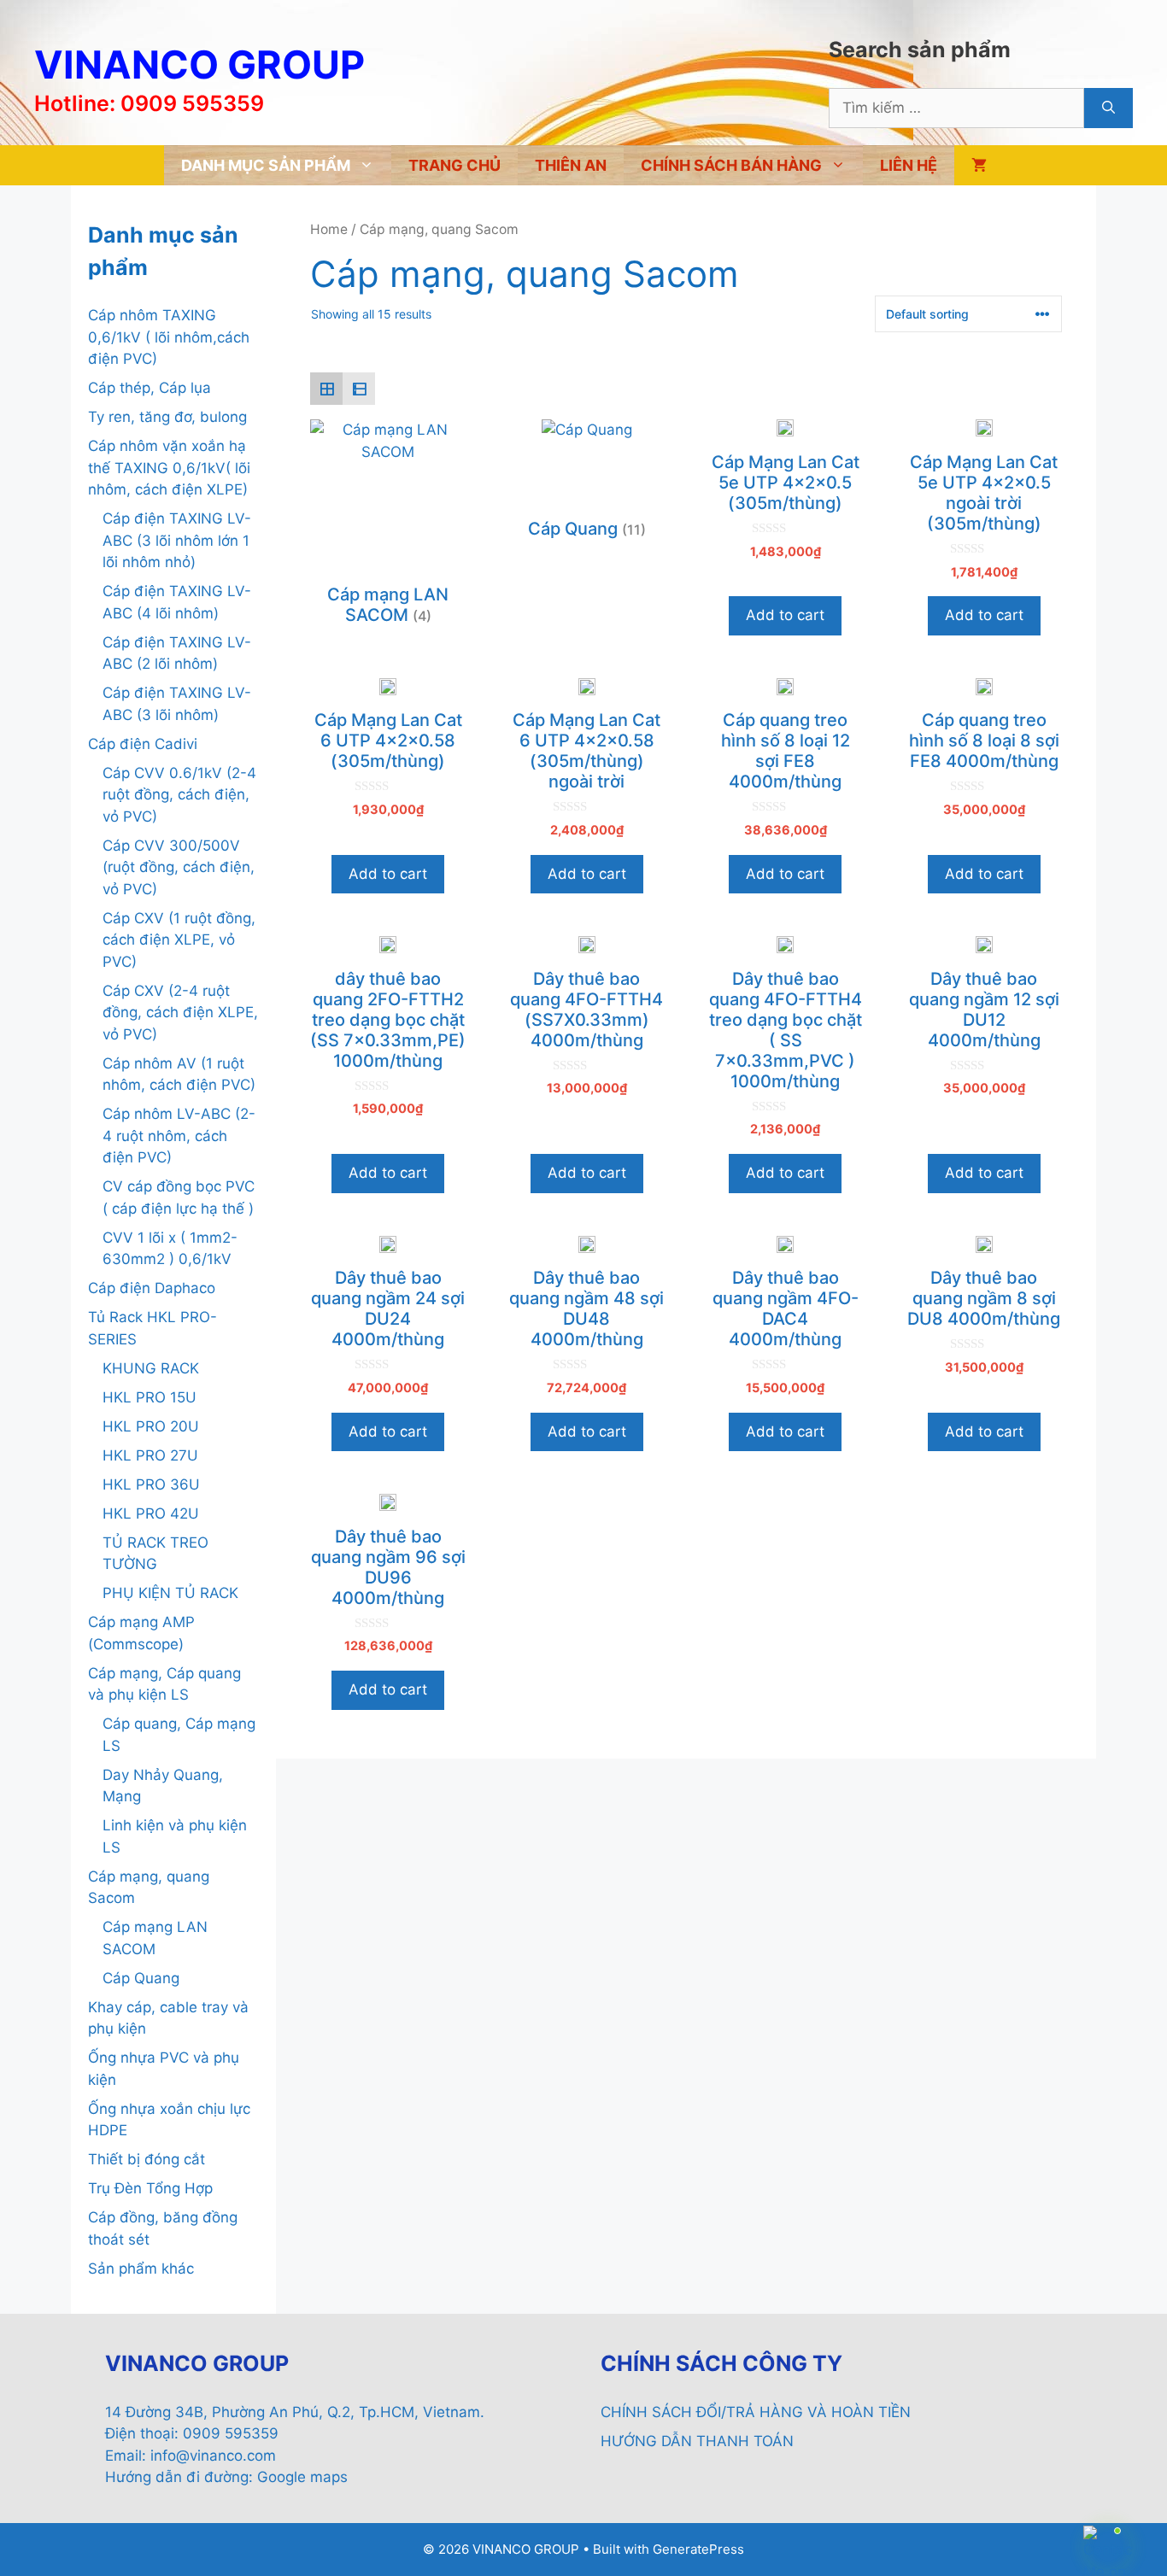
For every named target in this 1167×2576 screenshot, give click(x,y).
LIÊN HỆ (909, 165)
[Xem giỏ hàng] (979, 165)
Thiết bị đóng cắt (147, 2159)
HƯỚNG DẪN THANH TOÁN (697, 2441)
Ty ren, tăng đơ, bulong (167, 417)
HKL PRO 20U (151, 1426)
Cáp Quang (141, 1978)
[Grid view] (326, 389)
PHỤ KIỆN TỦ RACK (170, 1593)
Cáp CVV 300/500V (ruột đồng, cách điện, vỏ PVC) (179, 867)
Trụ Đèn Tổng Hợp (150, 2188)
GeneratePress (698, 2549)
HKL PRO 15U (150, 1397)
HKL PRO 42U (151, 1513)
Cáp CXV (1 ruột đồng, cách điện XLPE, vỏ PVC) (179, 940)
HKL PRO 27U (150, 1455)
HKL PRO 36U (151, 1484)
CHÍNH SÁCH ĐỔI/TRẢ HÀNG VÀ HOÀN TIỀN (756, 2412)
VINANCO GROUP (199, 64)
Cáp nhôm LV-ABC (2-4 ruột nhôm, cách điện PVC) (179, 1136)
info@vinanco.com (213, 2456)
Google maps (302, 2477)
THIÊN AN (571, 165)
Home (329, 229)
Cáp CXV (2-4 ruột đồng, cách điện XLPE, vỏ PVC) (180, 1013)
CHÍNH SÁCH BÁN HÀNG (731, 165)
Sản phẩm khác (141, 2269)
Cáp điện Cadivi (143, 744)
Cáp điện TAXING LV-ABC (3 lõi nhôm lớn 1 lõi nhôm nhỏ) (177, 540)
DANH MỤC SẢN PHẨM (266, 165)
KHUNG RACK (151, 1368)
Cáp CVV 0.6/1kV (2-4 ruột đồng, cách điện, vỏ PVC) (179, 795)
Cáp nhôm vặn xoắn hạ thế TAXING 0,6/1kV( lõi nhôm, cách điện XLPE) (169, 468)
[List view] (359, 389)
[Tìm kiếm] (1108, 108)
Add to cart (785, 615)
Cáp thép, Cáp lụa (150, 388)
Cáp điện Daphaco (152, 1288)
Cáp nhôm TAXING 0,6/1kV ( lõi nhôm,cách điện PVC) (169, 337)
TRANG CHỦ (454, 165)
